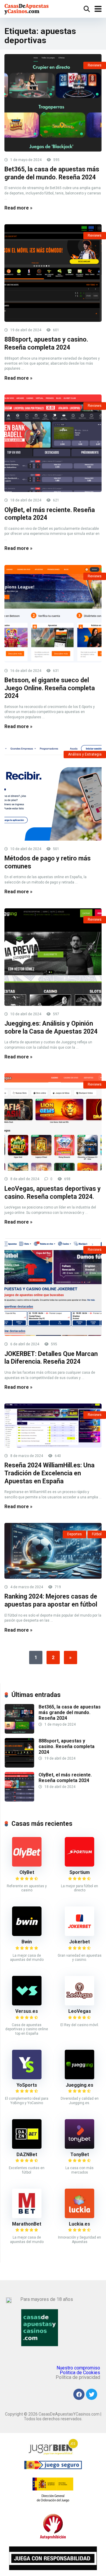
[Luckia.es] (79, 2217)
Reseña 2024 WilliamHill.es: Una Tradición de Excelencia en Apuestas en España (49, 1473)
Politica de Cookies (80, 2373)
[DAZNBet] (27, 2147)
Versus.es (27, 2011)
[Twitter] (92, 2394)
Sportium (80, 1872)
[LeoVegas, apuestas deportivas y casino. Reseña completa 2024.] (53, 1122)
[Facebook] (79, 2394)
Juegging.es (79, 2085)
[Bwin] (27, 1934)
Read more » (18, 208)
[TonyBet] (79, 2147)
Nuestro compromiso (78, 2368)
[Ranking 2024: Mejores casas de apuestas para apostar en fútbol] (53, 1551)
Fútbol (97, 1534)
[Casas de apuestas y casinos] (27, 8)
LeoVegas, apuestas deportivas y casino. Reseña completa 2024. (53, 1193)
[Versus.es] (27, 2004)
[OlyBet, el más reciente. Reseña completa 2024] (53, 443)
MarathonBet (27, 2224)
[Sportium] (79, 1865)
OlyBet (27, 1872)
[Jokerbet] (79, 1934)
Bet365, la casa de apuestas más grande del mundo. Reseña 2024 (52, 173)
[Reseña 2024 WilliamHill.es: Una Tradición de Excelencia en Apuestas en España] (53, 1425)
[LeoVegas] (79, 2004)
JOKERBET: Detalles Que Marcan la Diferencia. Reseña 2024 (51, 1358)
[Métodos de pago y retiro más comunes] (53, 792)
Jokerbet (79, 1942)
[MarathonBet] (27, 2217)
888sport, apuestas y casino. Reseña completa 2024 (46, 343)
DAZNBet (27, 2154)
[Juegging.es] (79, 2078)
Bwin (27, 1942)
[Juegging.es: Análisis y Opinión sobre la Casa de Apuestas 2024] (53, 957)
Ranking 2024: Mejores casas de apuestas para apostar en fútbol (51, 1600)
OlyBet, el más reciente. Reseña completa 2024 (65, 1778)
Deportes (74, 1534)
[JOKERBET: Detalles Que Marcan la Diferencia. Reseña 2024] (53, 1287)
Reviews (95, 65)
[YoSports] (27, 2078)
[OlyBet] (27, 1865)
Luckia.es (79, 2224)
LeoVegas (80, 2011)
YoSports (27, 2085)
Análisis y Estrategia (85, 754)
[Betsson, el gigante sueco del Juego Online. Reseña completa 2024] (53, 614)
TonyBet (80, 2154)
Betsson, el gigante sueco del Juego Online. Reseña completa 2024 (50, 688)
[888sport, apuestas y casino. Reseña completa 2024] (53, 273)
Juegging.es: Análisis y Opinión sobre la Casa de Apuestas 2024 (51, 1027)
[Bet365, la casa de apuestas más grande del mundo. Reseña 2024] (53, 103)
